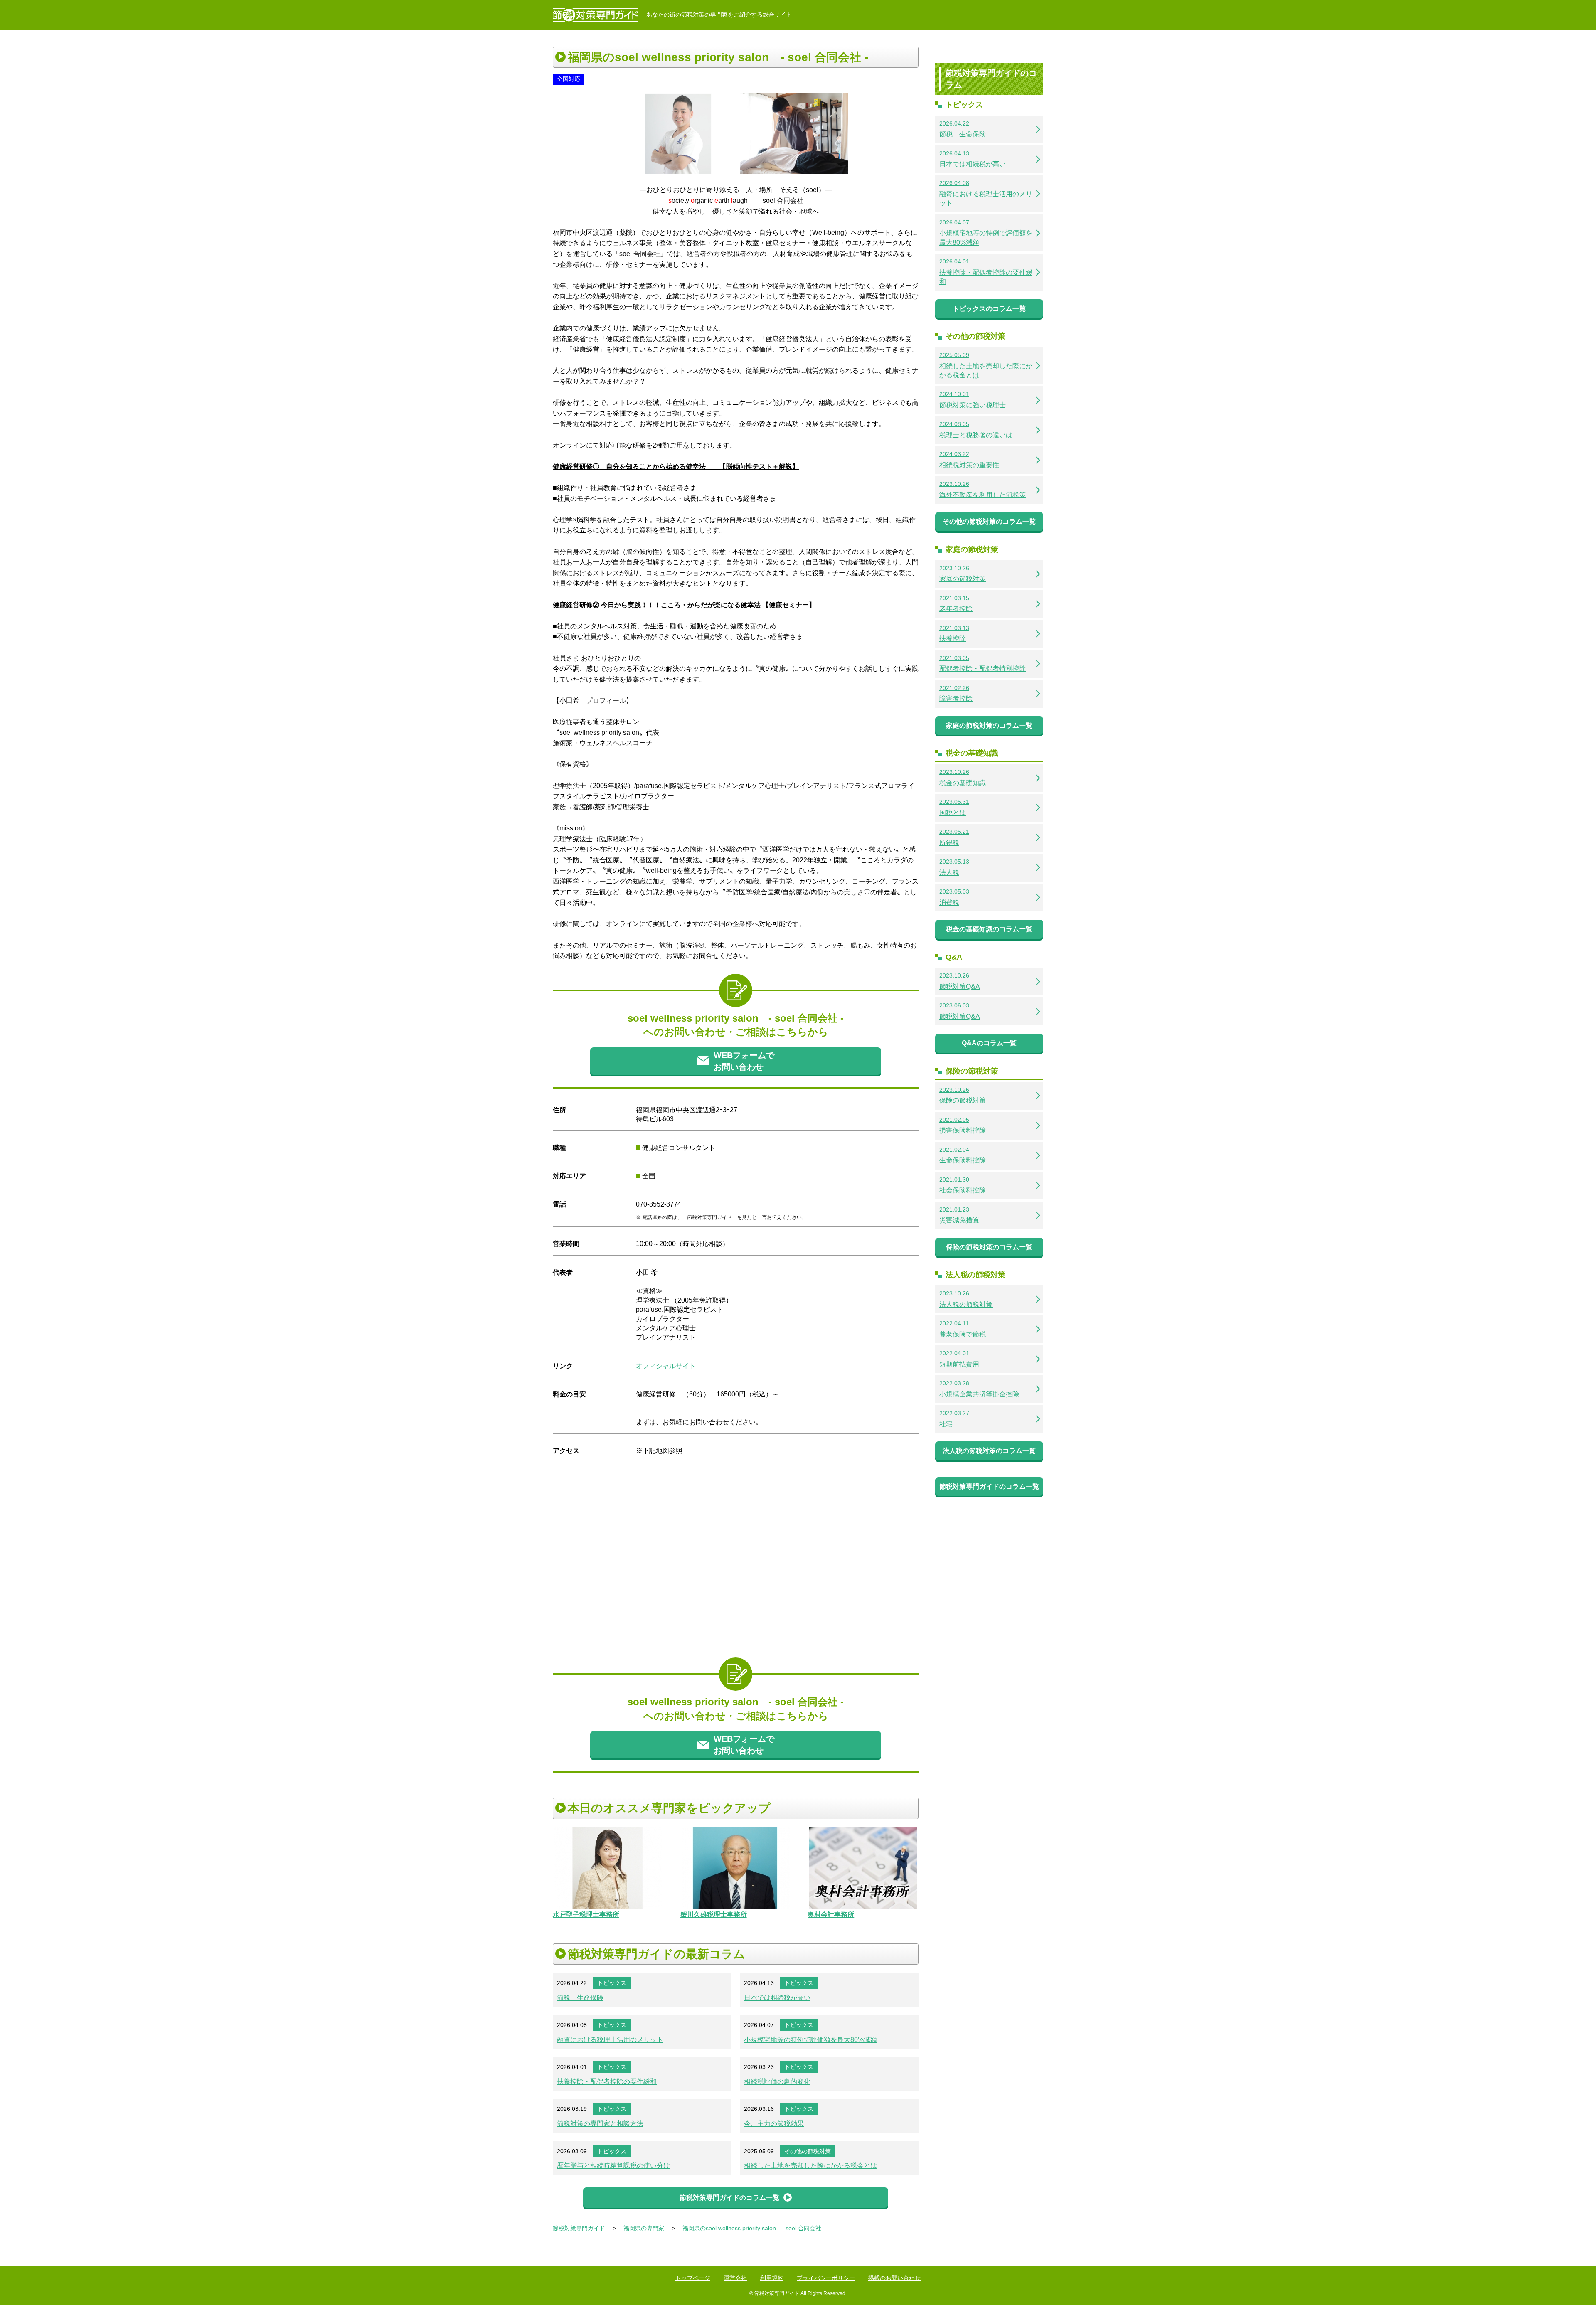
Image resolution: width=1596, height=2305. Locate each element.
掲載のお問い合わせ (894, 2278)
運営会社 (735, 2278)
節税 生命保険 (580, 1998)
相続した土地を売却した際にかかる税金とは (810, 2166)
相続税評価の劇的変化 (777, 2082)
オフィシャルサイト (666, 1366)
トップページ (693, 2278)
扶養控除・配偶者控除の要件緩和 (607, 2082)
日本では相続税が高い (777, 1998)
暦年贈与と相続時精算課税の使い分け (613, 2166)
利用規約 (772, 2278)
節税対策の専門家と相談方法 (600, 2124)
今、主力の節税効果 (774, 2124)
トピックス (612, 1983)
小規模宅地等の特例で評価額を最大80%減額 (810, 2040)
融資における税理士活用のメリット (610, 2040)
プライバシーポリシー (826, 2278)
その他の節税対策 (808, 2151)
